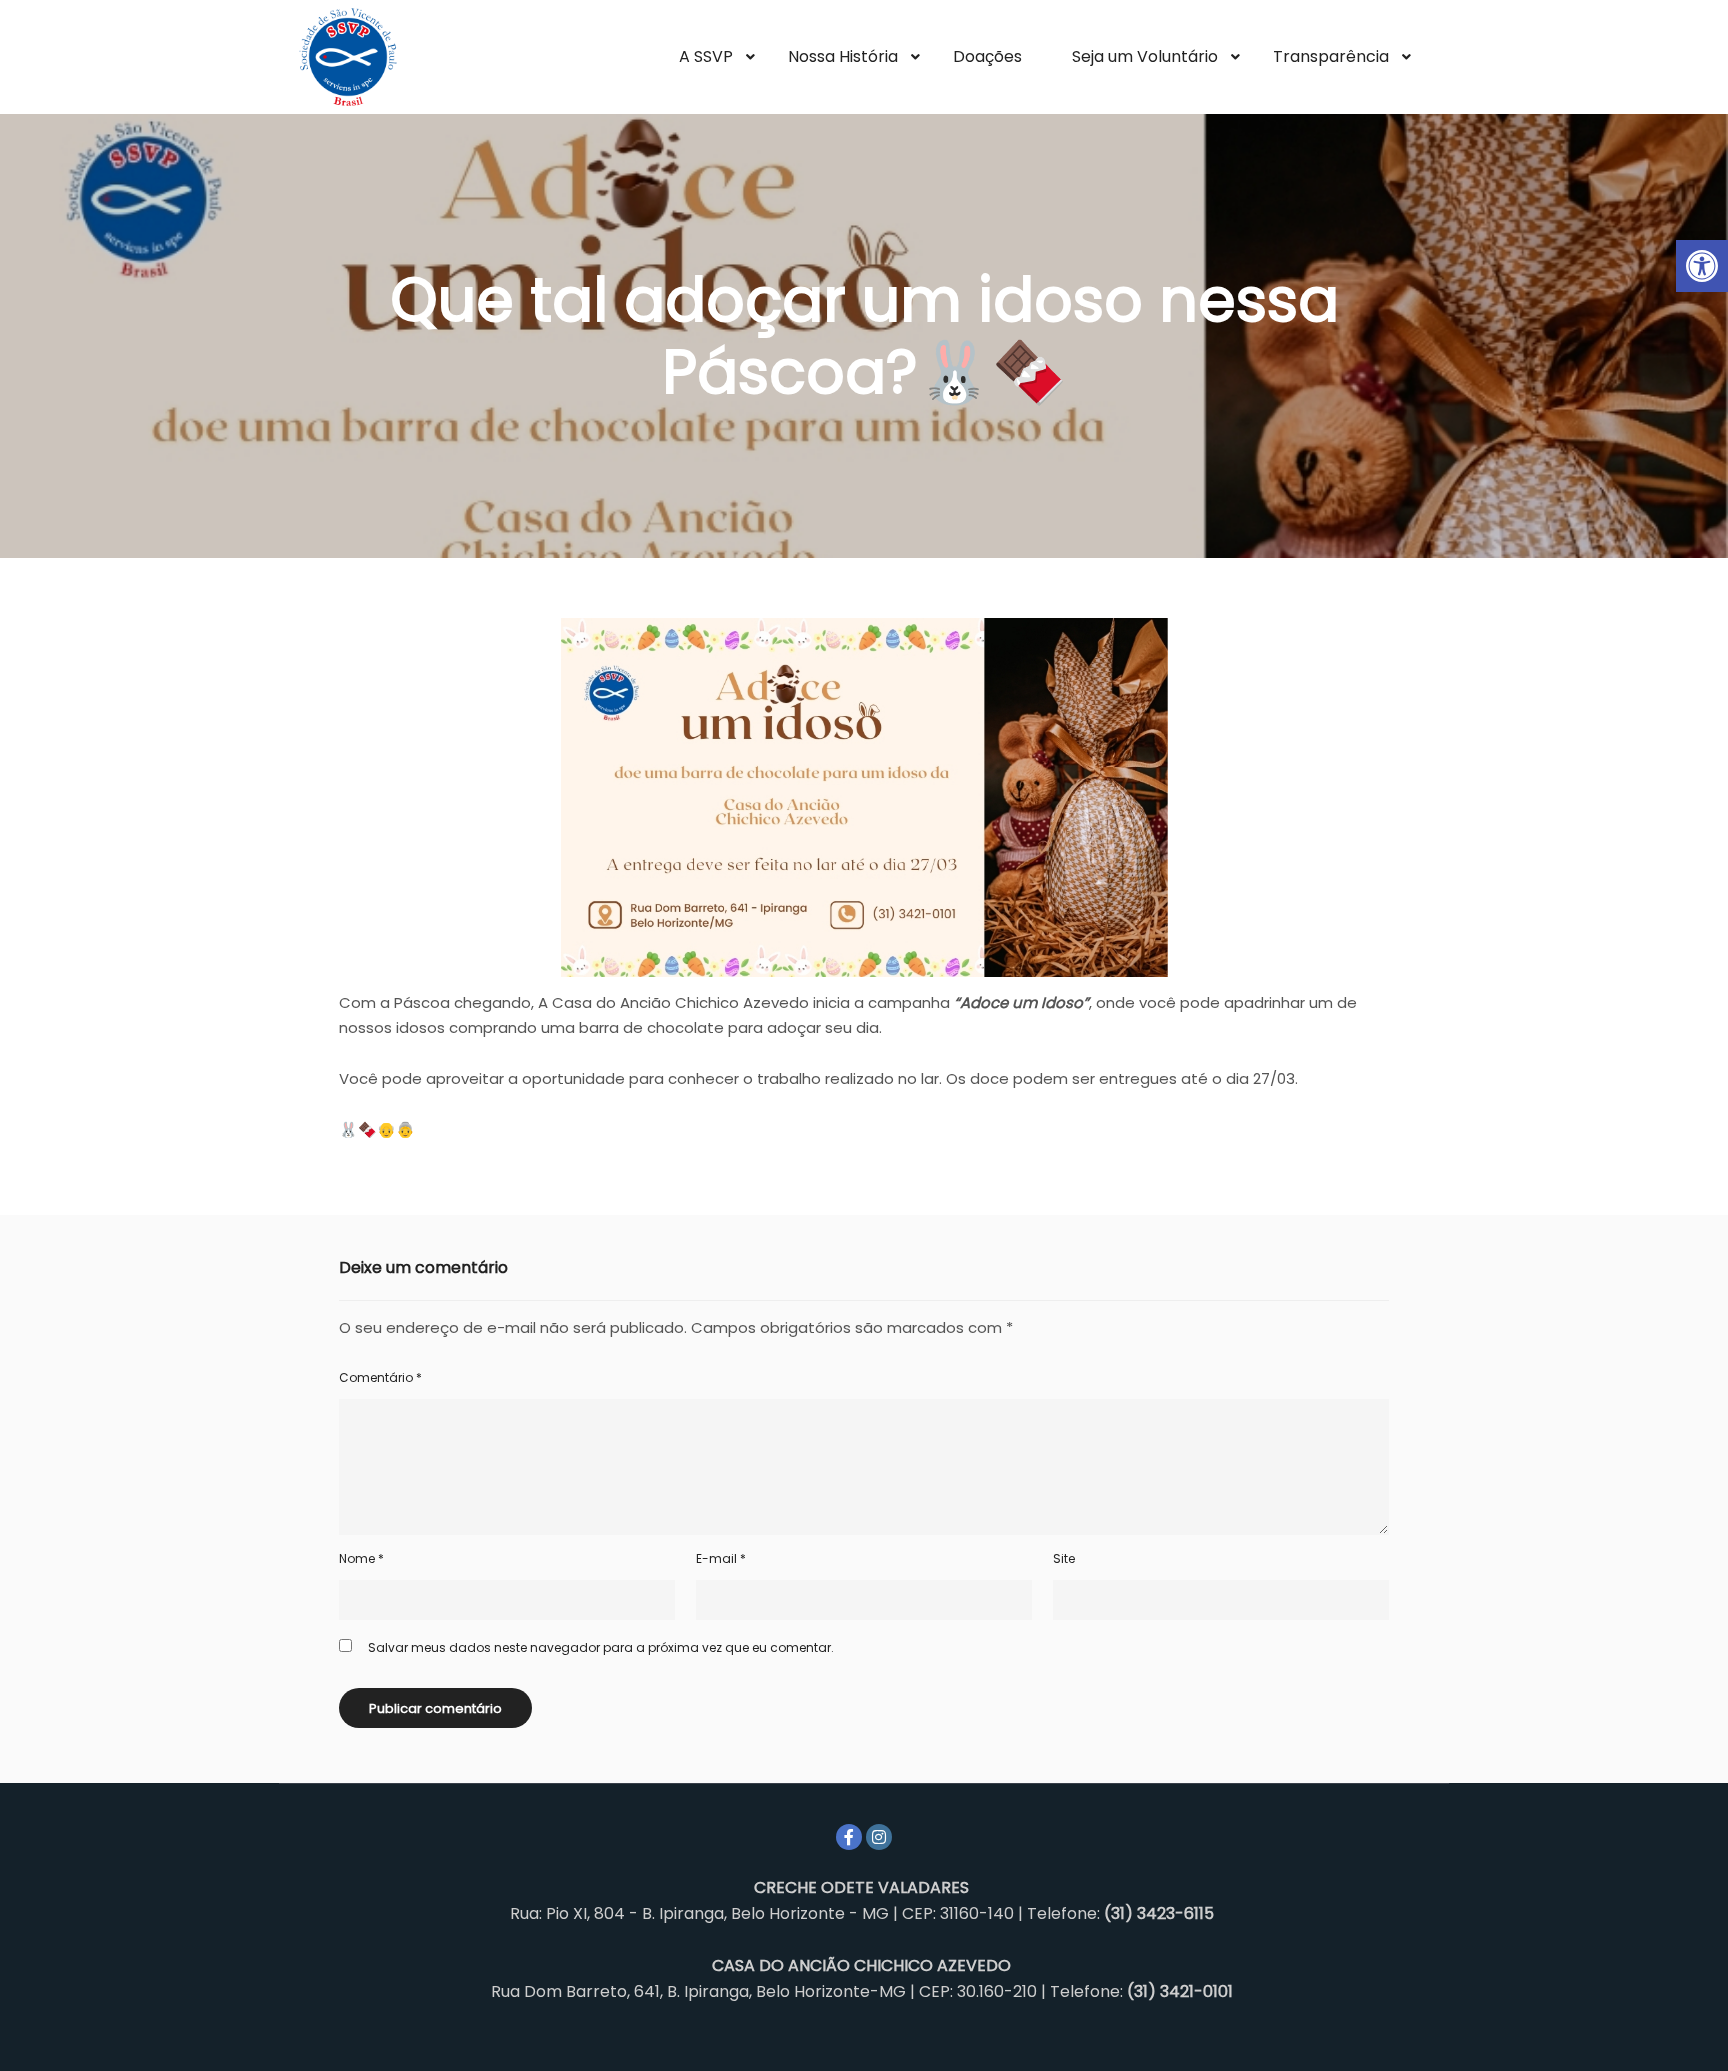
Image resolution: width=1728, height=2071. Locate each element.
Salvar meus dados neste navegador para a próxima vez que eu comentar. (601, 1647)
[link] (1702, 266)
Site (1064, 1558)
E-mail (721, 1558)
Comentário (380, 1377)
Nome (361, 1558)
